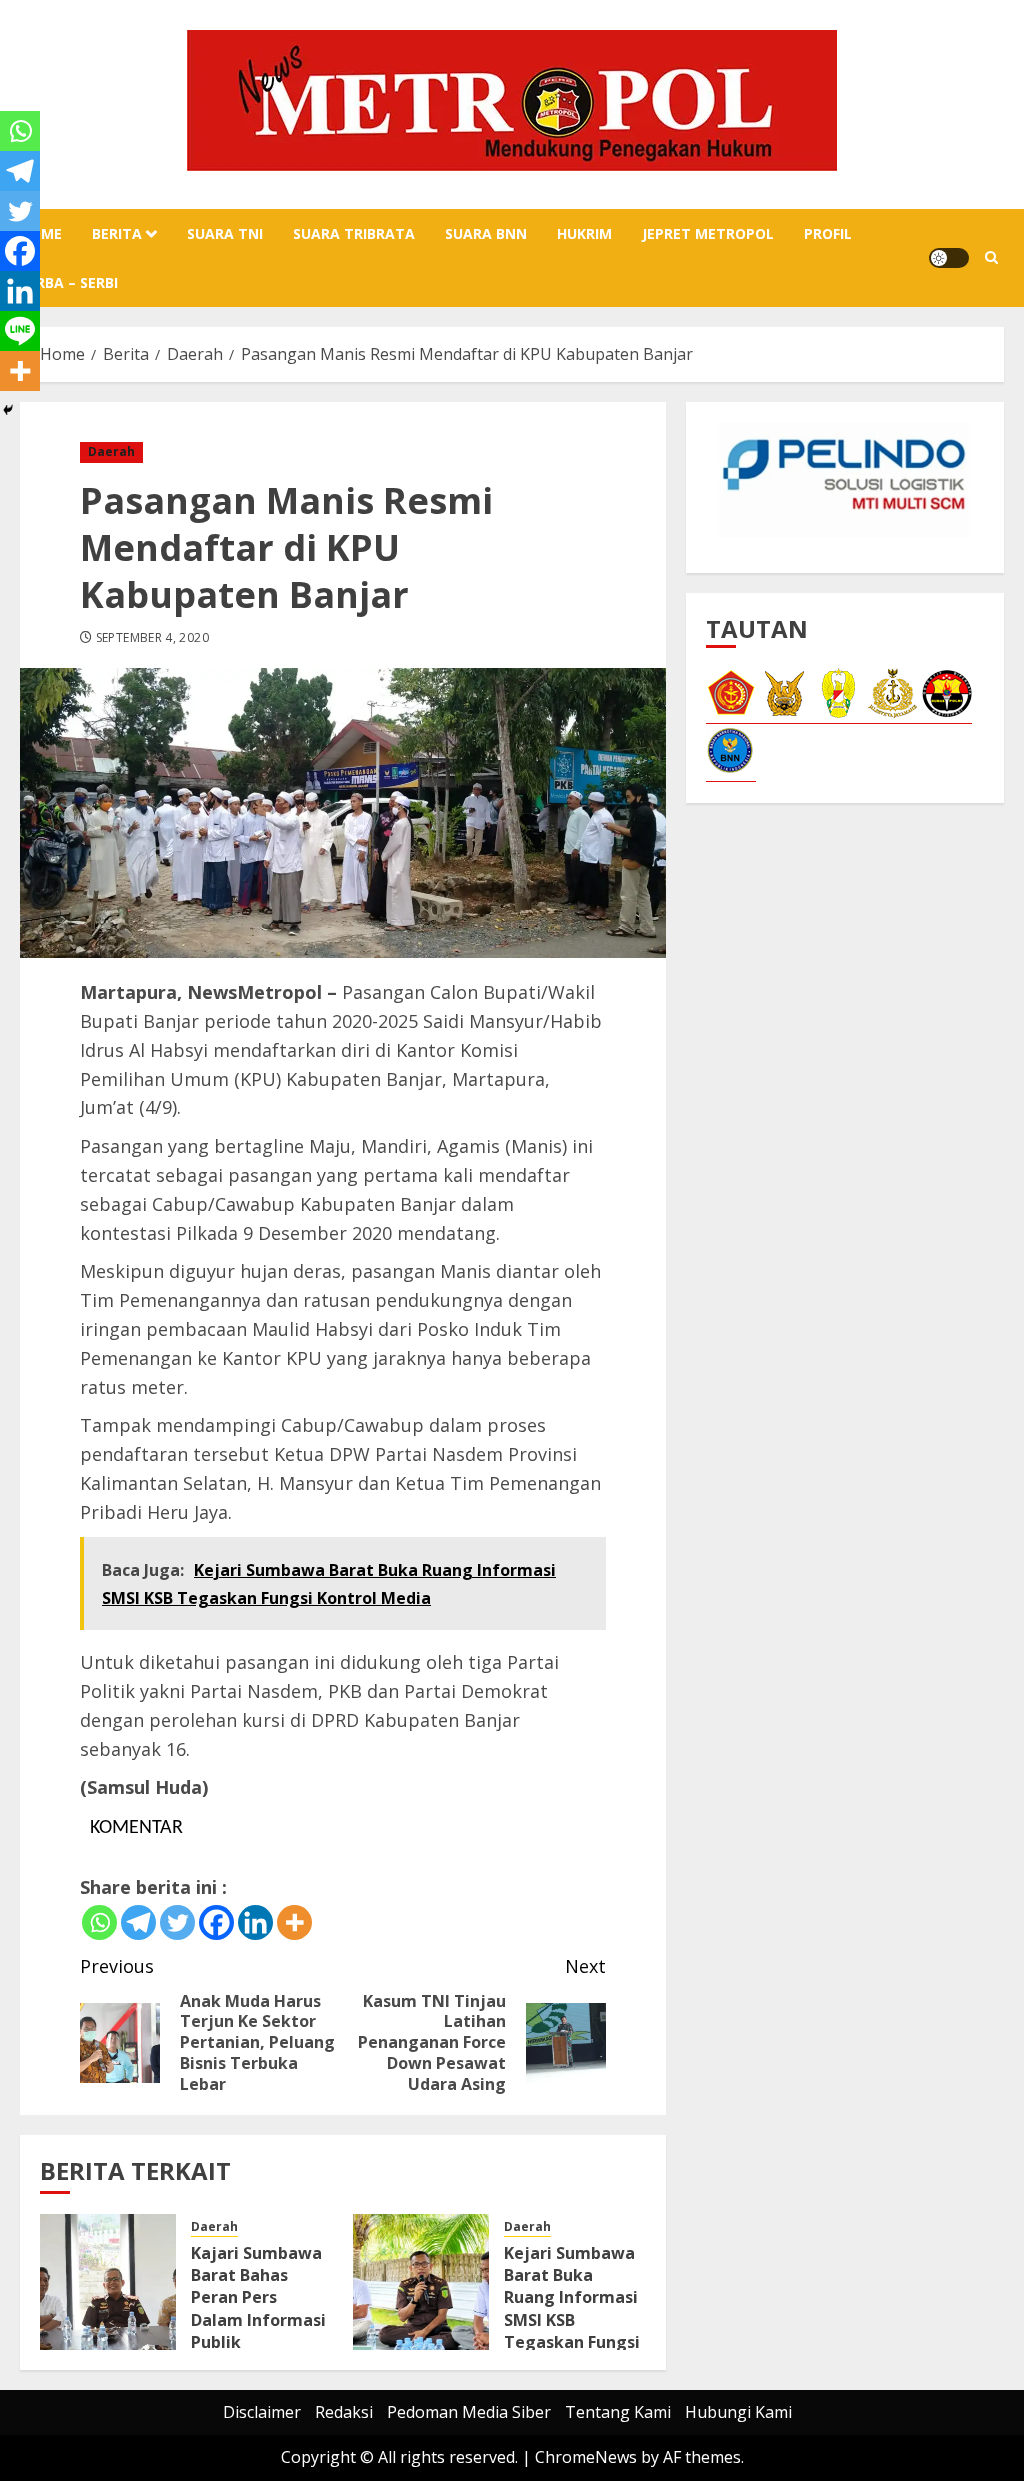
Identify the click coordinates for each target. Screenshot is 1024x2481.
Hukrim (584, 233)
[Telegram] (138, 1922)
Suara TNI (225, 233)
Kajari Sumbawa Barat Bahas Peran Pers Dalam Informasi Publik (258, 2298)
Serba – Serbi (69, 282)
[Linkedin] (255, 1922)
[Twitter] (177, 1922)
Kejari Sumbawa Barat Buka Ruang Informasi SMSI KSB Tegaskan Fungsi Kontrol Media (572, 2309)
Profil (828, 233)
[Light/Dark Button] (949, 258)
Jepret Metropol (708, 233)
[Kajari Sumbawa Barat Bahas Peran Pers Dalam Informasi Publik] (108, 2282)
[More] (294, 1922)
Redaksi (344, 2412)
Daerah (111, 451)
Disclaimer (262, 2412)
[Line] (20, 331)
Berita (117, 233)
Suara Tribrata (354, 233)
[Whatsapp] (99, 1922)
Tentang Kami (618, 2412)
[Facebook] (216, 1922)
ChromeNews (586, 2457)
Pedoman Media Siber (469, 2412)
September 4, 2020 (152, 638)
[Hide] (8, 410)
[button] (991, 258)
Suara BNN (486, 233)
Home (41, 233)
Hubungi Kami (738, 2412)
